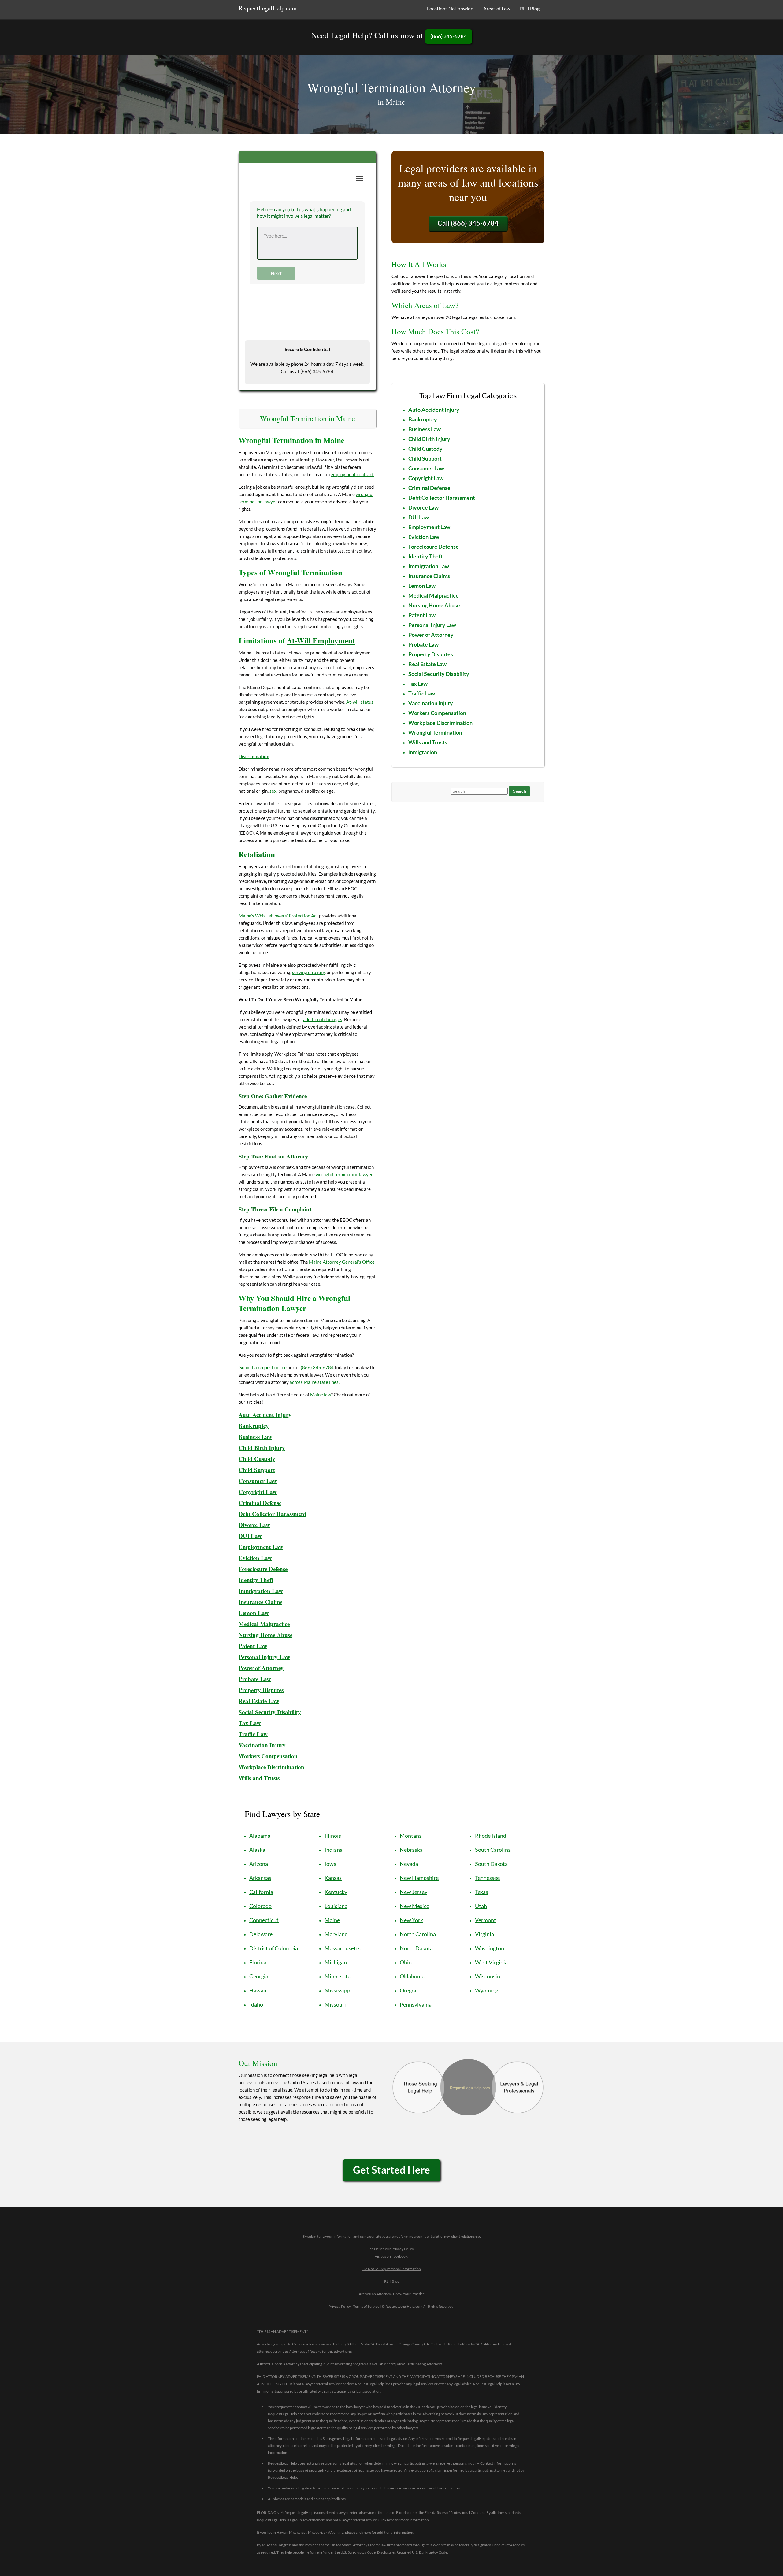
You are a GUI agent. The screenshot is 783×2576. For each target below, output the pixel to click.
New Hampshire (419, 1878)
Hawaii (258, 1990)
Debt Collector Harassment (272, 1514)
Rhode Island (491, 1836)
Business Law (255, 1437)
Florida (258, 1962)
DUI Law (250, 1536)
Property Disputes (261, 1690)
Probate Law (255, 1679)
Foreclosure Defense (263, 1569)
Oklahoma (412, 1976)
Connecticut (264, 1920)
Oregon (409, 1990)
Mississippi (338, 1990)
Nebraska (411, 1850)
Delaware (261, 1934)
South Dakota (491, 1864)
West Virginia (491, 1962)
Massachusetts (343, 1948)
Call (468, 223)
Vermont (486, 1920)
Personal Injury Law (264, 1657)
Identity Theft (256, 1580)
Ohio (406, 1962)
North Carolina (418, 1934)
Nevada (409, 1864)
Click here (386, 2520)
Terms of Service (366, 2306)
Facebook (399, 2256)
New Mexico (415, 1906)
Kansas (333, 1878)
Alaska (257, 1850)
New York (411, 1920)
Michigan (336, 1962)
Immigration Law (429, 566)
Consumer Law (258, 1481)
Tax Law (250, 1723)
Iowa (330, 1864)
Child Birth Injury (262, 1448)
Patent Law (422, 615)
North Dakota (416, 1948)
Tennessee (487, 1878)
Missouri (335, 2004)
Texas (482, 1892)
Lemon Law (254, 1613)
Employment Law (261, 1547)
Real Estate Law (259, 1701)
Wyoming (487, 1990)
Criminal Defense (260, 1503)
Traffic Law (253, 1734)
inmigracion (423, 752)
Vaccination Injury (431, 703)
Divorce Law (254, 1525)
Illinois (333, 1836)
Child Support (257, 1470)
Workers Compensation (268, 1756)
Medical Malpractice (264, 1624)
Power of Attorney (261, 1668)
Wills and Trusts (428, 742)
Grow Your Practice (409, 2294)
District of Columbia (274, 1948)
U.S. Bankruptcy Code (430, 2552)
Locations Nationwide (450, 8)
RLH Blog (530, 8)
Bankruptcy (254, 1426)
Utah (481, 1906)
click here (363, 2532)
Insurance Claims (260, 1602)
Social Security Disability (439, 674)
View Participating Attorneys (419, 2364)
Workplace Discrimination (271, 1767)
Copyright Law (426, 478)
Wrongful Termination (435, 732)
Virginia (484, 1934)
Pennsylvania (416, 2004)
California (261, 1892)
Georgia (259, 1976)
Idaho (256, 2004)
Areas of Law (497, 8)
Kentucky (336, 1892)
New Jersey (414, 1892)
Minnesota (338, 1976)
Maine (332, 1920)
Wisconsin (488, 1976)
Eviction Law (255, 1558)
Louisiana (336, 1906)
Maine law (321, 1395)
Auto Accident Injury (265, 1415)
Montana (411, 1836)
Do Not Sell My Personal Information (392, 2269)
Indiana (334, 1850)
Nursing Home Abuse (265, 1635)
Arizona (259, 1864)
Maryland (336, 1934)
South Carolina (493, 1850)
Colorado (260, 1906)
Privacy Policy (403, 2249)
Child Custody (257, 1459)
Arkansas (260, 1878)
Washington (490, 1948)
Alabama (260, 1836)
